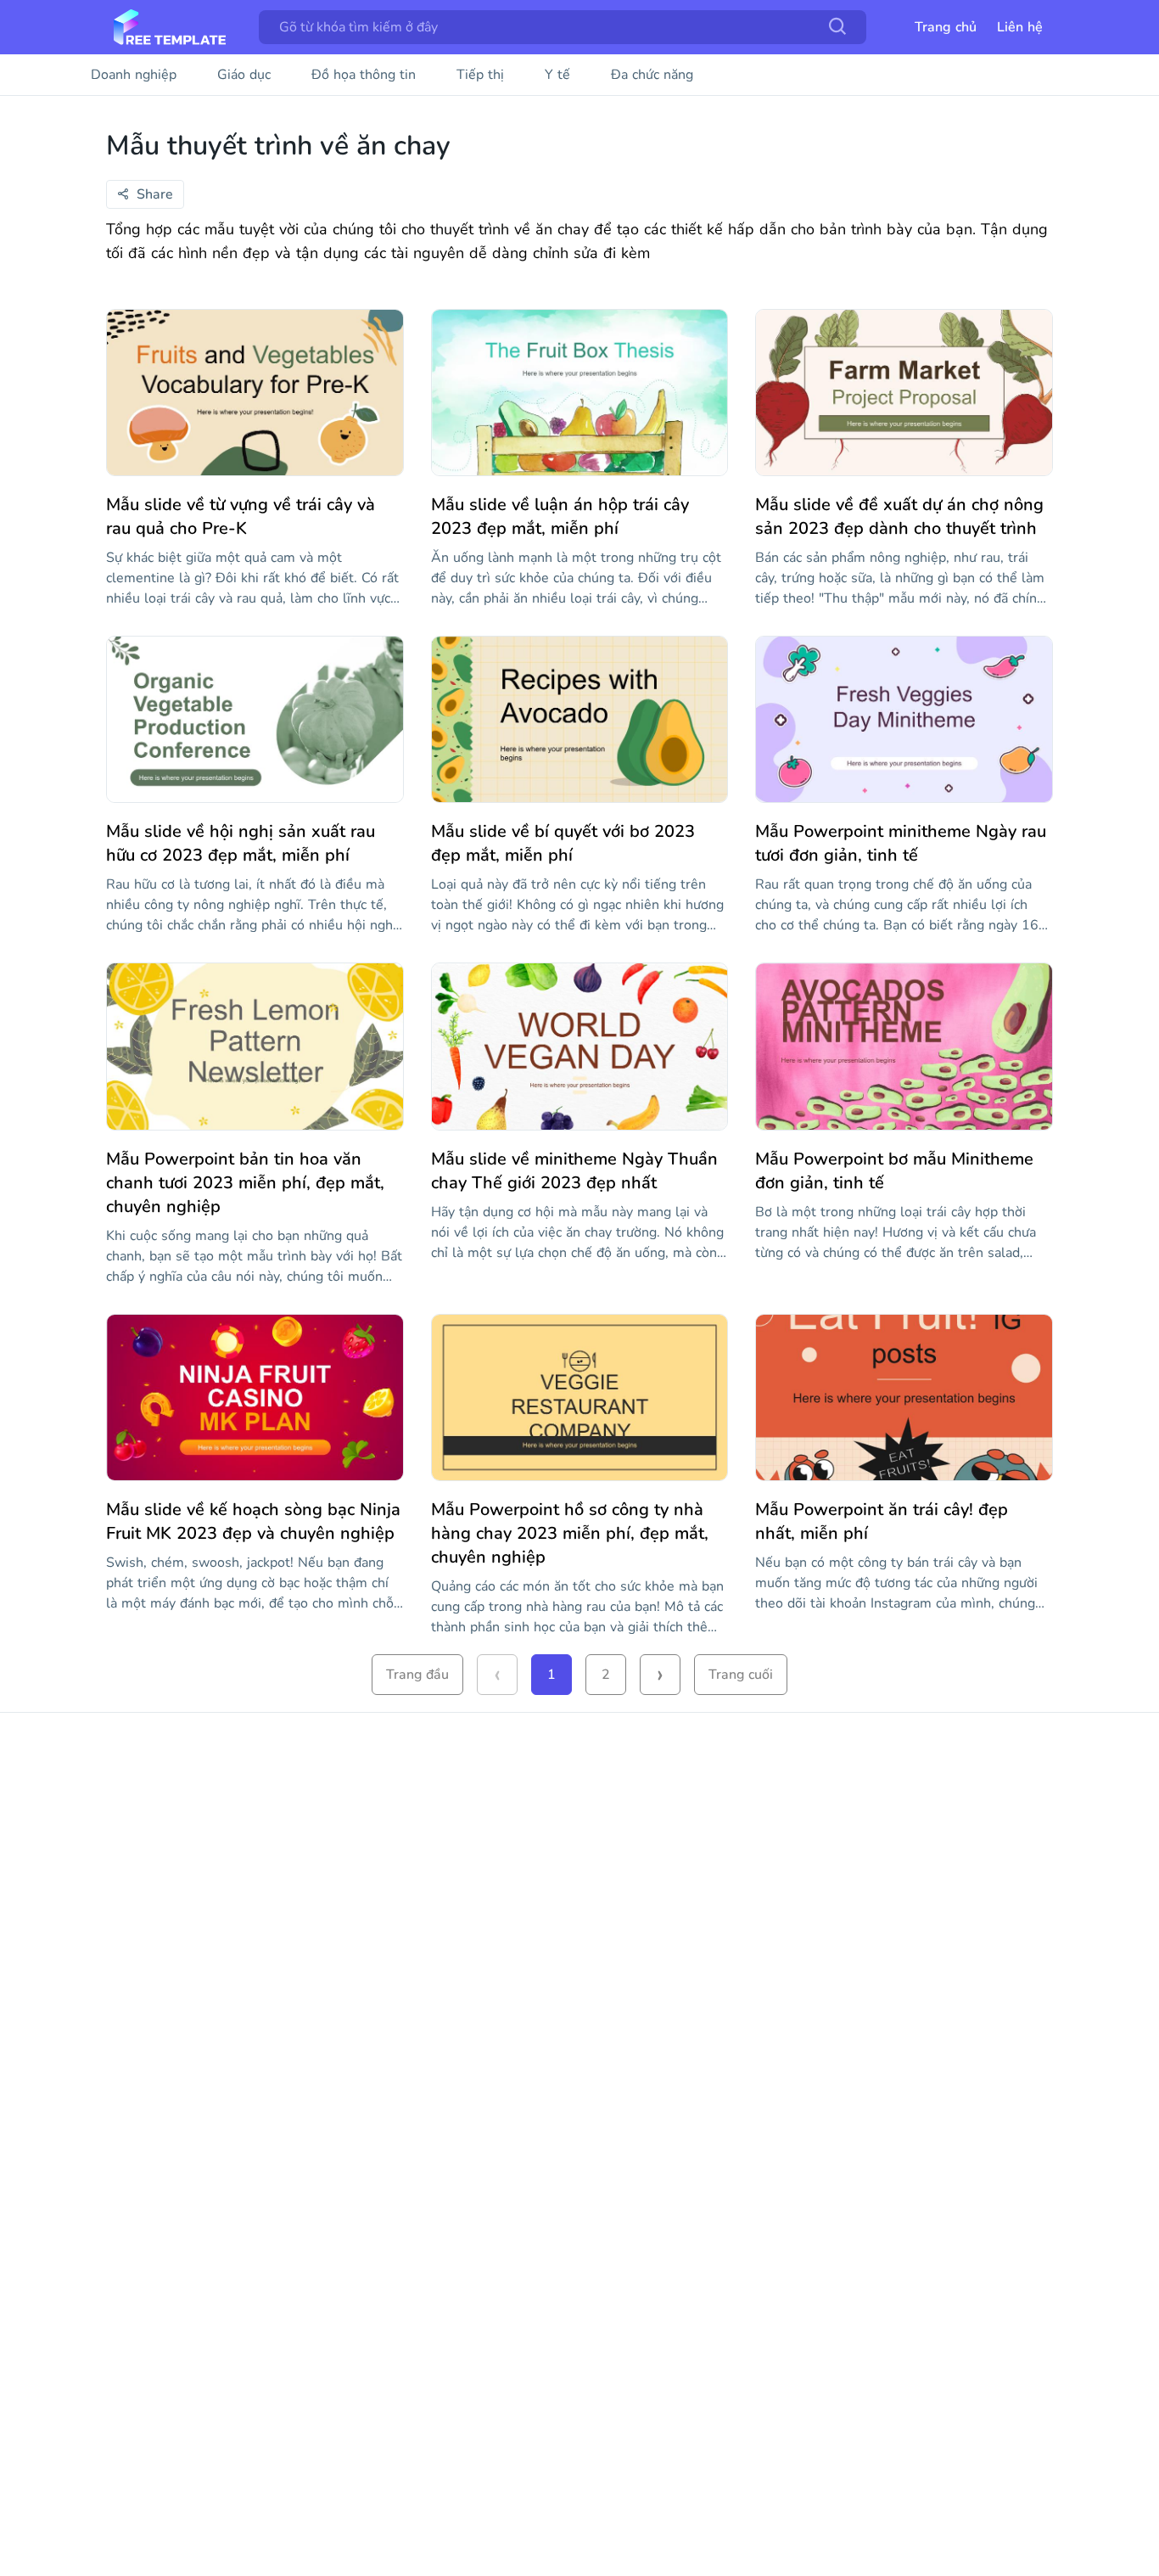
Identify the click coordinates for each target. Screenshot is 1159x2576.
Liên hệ (1020, 27)
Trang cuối (741, 1675)
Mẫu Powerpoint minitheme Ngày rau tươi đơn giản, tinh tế (901, 843)
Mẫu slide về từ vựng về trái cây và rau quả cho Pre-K (241, 516)
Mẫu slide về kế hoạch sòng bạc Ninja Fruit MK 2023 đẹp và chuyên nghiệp (253, 1521)
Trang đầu (417, 1675)
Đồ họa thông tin (364, 75)
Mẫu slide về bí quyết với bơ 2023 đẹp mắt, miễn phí (563, 843)
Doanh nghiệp (134, 75)
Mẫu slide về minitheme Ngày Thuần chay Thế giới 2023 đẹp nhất (574, 1171)
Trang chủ (946, 27)
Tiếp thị (480, 75)
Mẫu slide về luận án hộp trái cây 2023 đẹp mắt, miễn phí (560, 516)
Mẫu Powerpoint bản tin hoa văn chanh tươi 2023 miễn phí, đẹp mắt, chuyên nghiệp (245, 1183)
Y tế (557, 75)
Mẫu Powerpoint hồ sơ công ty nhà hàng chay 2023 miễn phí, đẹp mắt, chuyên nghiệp (570, 1533)
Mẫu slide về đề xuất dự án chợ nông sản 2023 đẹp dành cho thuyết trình (899, 516)
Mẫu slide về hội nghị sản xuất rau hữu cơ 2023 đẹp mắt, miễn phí (241, 843)
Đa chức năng (652, 75)
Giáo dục (244, 75)
